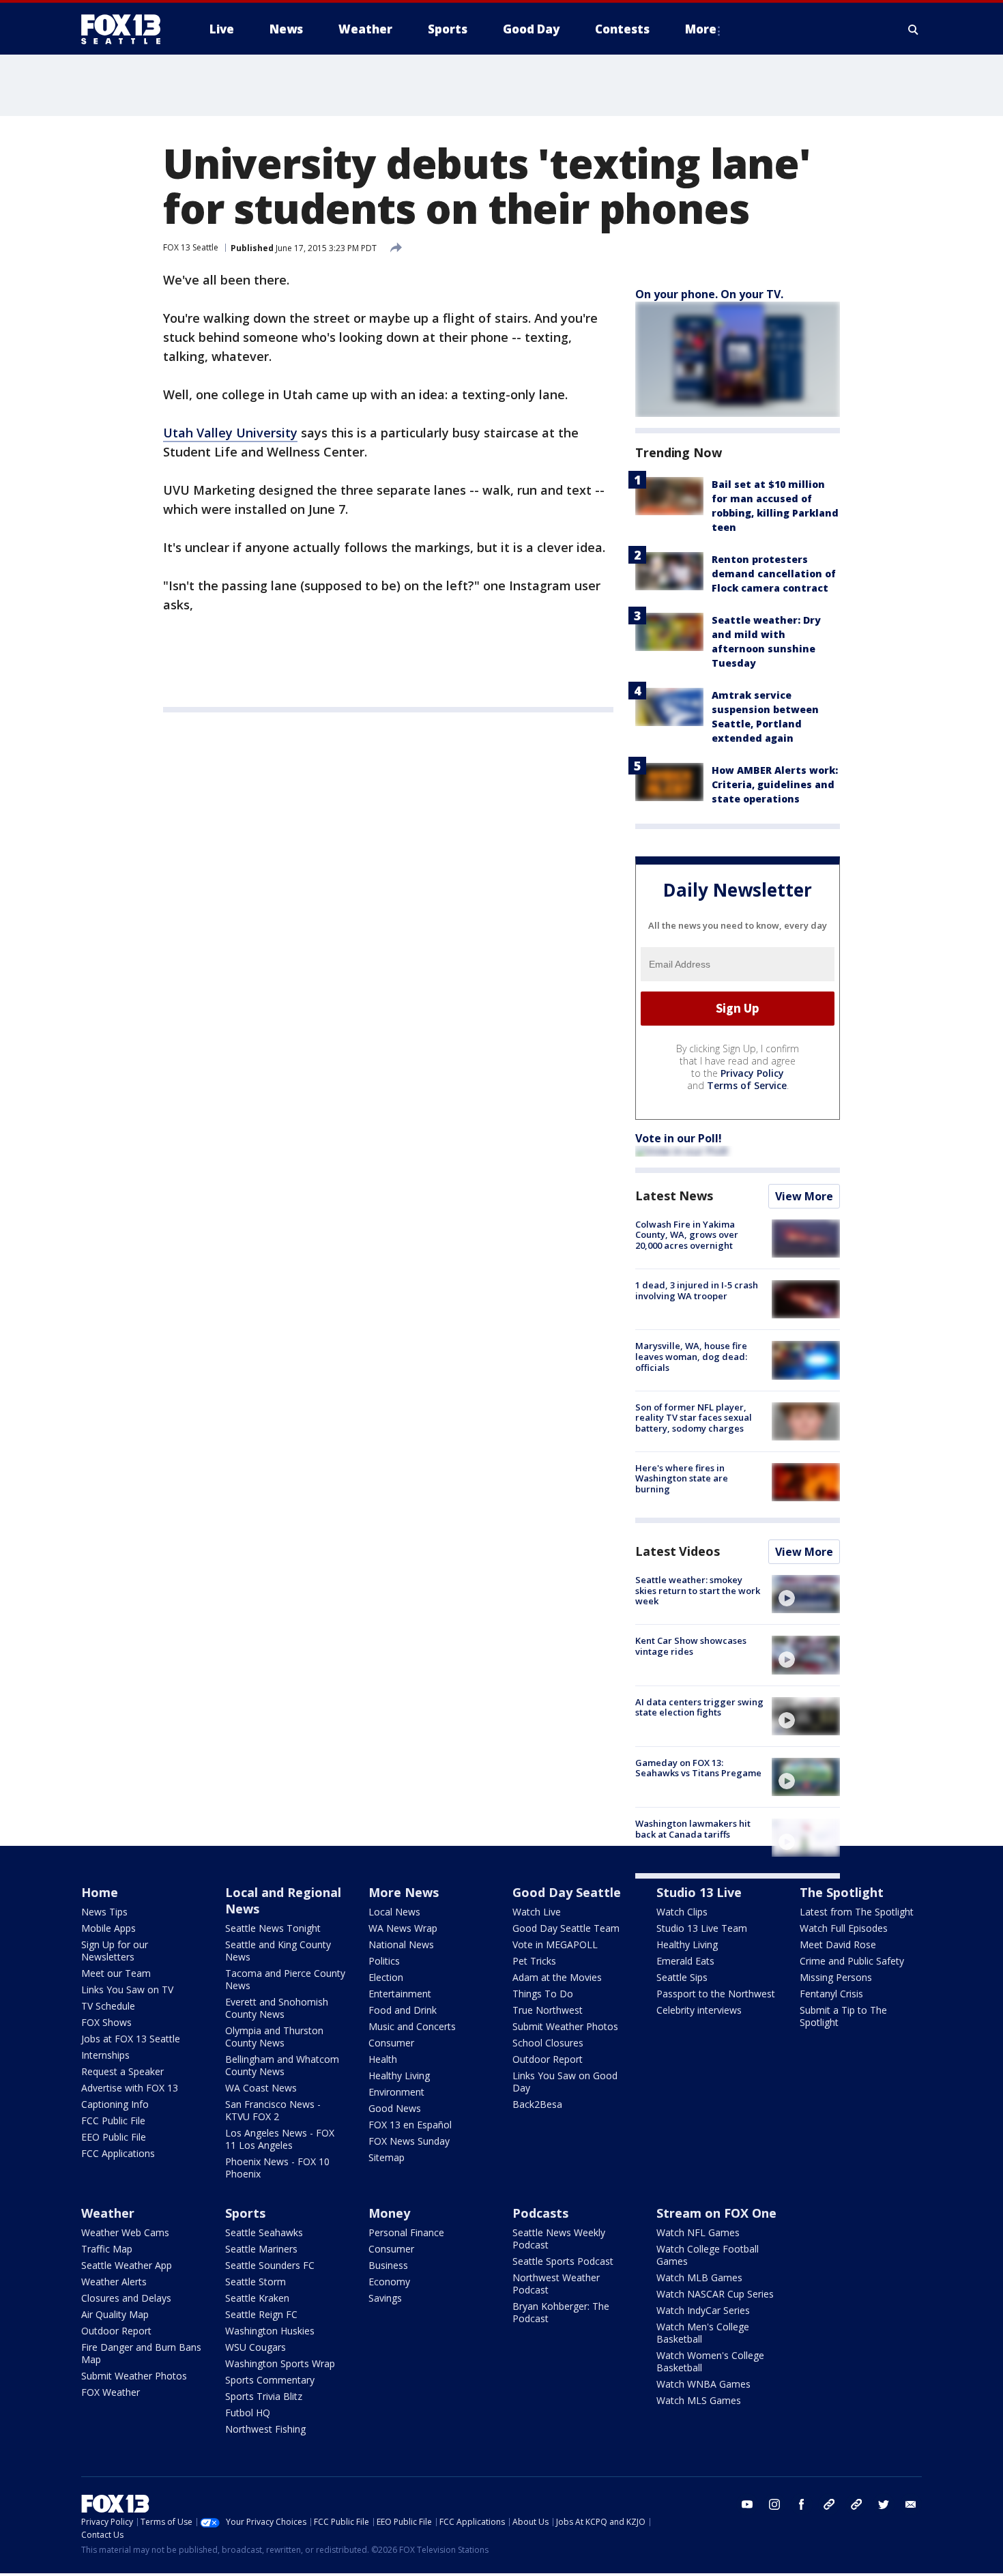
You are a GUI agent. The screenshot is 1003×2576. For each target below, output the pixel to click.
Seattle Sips (682, 1977)
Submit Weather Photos (565, 2026)
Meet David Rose (838, 1944)
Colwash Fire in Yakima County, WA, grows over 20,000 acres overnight (687, 1235)
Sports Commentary (270, 2380)
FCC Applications (118, 2153)
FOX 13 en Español (410, 2125)
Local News (394, 1912)
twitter (884, 2504)
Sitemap (387, 2157)
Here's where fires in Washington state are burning (682, 1478)
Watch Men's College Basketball (703, 2333)
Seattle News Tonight (273, 1928)
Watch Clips (682, 1912)
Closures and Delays (126, 2298)
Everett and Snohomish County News (277, 2008)
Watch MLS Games (699, 2400)
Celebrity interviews (699, 2010)
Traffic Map (107, 2249)
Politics (384, 1961)
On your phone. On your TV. (709, 294)
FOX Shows (106, 2022)
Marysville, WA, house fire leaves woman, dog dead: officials (691, 1356)
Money (389, 2213)
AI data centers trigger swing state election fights (699, 1707)
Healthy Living (399, 2075)
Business (388, 2265)
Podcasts (540, 2213)
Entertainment (400, 1994)
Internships (105, 2055)
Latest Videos (678, 1551)
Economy (389, 2282)
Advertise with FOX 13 (130, 2088)
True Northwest (548, 2010)
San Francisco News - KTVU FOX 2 (273, 2110)
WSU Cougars (256, 2347)
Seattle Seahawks (264, 2232)
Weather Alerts (114, 2282)
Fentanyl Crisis (831, 1994)
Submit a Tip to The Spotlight (843, 2016)
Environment (396, 2092)
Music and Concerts (412, 2026)
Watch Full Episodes (844, 1928)
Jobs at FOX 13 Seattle (131, 2039)
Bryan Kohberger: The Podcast (561, 2312)
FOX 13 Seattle (191, 247)
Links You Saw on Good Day (565, 2082)
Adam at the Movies (557, 1977)
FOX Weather (111, 2392)
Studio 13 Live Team (702, 1928)
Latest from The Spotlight (857, 1912)
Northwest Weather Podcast (556, 2284)
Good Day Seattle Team (566, 1928)
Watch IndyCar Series (703, 2310)
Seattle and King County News (278, 1951)
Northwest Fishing (265, 2429)
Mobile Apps (108, 1928)
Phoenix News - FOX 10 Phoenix (277, 2168)
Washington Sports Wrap (280, 2363)
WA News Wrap (403, 1928)
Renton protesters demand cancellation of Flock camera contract (774, 574)
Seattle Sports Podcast (563, 2261)
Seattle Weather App (127, 2265)
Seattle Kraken (257, 2298)
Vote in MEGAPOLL (555, 1944)
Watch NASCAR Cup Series (715, 2294)
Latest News (674, 1196)
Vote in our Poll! (679, 1138)
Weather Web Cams (125, 2232)
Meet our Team (116, 1973)
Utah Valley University (230, 433)
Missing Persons (836, 1977)
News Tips (104, 1912)
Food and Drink (403, 2010)
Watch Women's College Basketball (710, 2361)
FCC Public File (113, 2121)
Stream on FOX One (716, 2213)
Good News (395, 2108)
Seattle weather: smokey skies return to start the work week (698, 1590)
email (911, 2504)
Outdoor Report (548, 2059)
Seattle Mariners (261, 2249)
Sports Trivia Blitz (264, 2396)
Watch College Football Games (708, 2255)
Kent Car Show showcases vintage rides (691, 1646)
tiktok (829, 2504)
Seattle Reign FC (261, 2314)
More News (404, 1892)
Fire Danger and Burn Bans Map (141, 2353)
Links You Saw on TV (127, 1989)
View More (804, 1196)
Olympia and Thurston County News (274, 2037)
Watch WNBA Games (703, 2384)
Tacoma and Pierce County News (285, 1979)
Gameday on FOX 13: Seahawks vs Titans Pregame (698, 1768)
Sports (245, 2213)
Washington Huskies (270, 2331)
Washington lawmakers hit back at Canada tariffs (693, 1829)
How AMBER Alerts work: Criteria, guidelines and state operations (775, 784)
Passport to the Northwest (716, 1994)
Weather (108, 2213)
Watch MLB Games (699, 2277)
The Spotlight (842, 1892)
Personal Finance (406, 2232)
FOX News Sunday (409, 2141)
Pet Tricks (534, 1961)
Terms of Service (747, 1085)
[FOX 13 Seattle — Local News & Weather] (126, 29)
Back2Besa (537, 2104)
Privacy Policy (752, 1073)
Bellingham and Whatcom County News (282, 2065)
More (701, 29)
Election (386, 1977)
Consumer (391, 2043)
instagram (774, 2504)
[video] (806, 1594)
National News (401, 1944)
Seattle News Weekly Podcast (559, 2239)
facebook (802, 2504)
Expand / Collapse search (914, 29)
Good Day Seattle (567, 1892)
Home (100, 1892)
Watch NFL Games (698, 2232)
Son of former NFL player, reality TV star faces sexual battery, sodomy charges (694, 1418)
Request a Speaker (122, 2071)
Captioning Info (115, 2104)
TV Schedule (108, 2006)
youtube (747, 2504)
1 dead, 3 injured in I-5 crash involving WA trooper (697, 1290)
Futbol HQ (248, 2413)
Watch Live (537, 1912)
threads (856, 2504)
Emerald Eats (685, 1961)
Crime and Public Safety (852, 1961)
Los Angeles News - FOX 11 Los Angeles (280, 2139)
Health (383, 2059)
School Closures (548, 2043)
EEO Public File (114, 2137)
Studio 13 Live (699, 1892)
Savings (385, 2298)
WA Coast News (261, 2088)
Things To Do (543, 1994)
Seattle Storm (256, 2282)
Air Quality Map (115, 2314)
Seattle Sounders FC (270, 2265)
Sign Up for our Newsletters (115, 1951)
